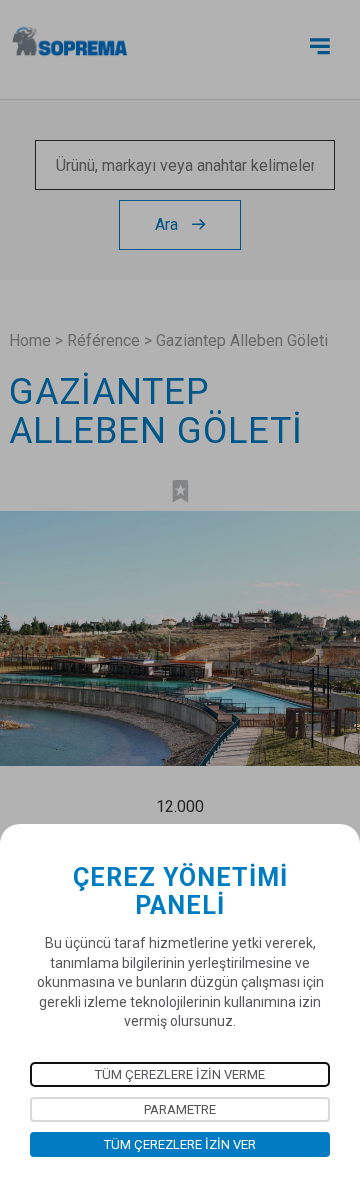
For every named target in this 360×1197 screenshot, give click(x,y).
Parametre (180, 1109)
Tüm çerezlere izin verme (180, 1074)
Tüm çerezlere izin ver (180, 1144)
